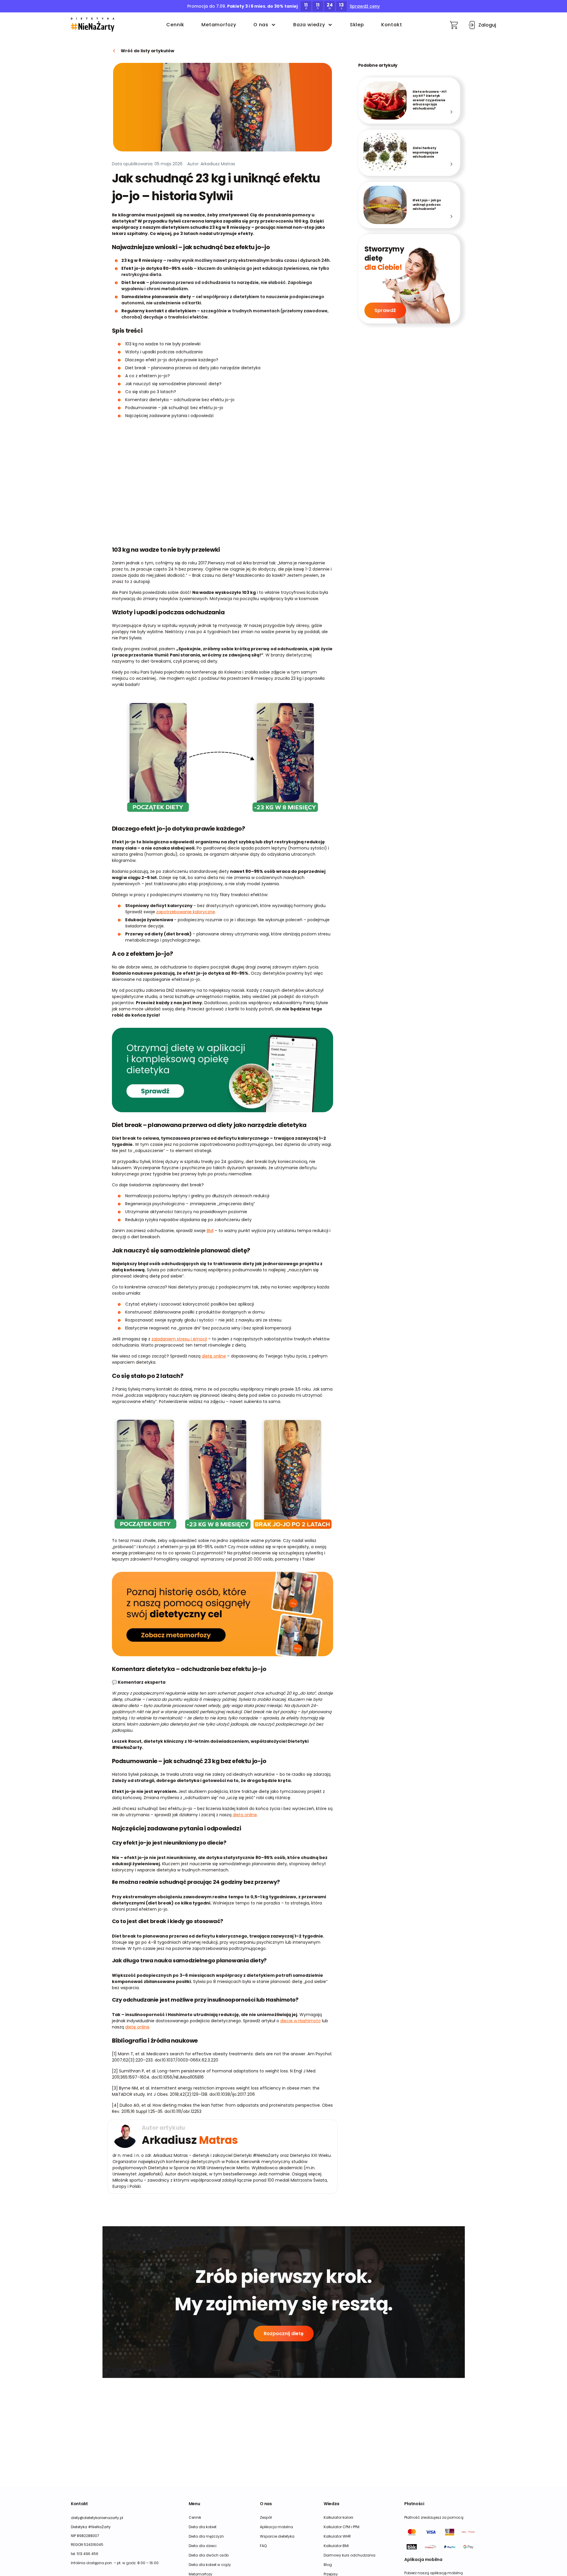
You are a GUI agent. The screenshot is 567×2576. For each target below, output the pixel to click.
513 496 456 (88, 2554)
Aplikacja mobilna (276, 2527)
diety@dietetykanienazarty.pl (97, 2518)
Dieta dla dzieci (203, 2546)
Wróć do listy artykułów (148, 51)
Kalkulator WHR (337, 2536)
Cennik (175, 25)
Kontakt (392, 25)
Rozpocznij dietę (284, 2334)
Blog (328, 2565)
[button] (93, 25)
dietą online (245, 1815)
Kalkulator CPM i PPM (342, 2527)
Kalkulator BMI (336, 2546)
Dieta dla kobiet (203, 2527)
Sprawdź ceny (365, 6)
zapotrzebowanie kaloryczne (186, 912)
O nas (261, 25)
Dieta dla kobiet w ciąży (210, 2565)
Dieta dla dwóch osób (209, 2555)
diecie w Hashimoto (300, 2021)
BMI (210, 1231)
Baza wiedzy (309, 25)
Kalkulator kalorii (338, 2517)
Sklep (357, 25)
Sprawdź (385, 310)
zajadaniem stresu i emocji (179, 1339)
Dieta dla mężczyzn (206, 2536)
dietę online (214, 1356)
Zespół (266, 2517)
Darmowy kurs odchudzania (350, 2555)
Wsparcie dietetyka (277, 2536)
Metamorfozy (219, 25)
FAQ (263, 2546)
